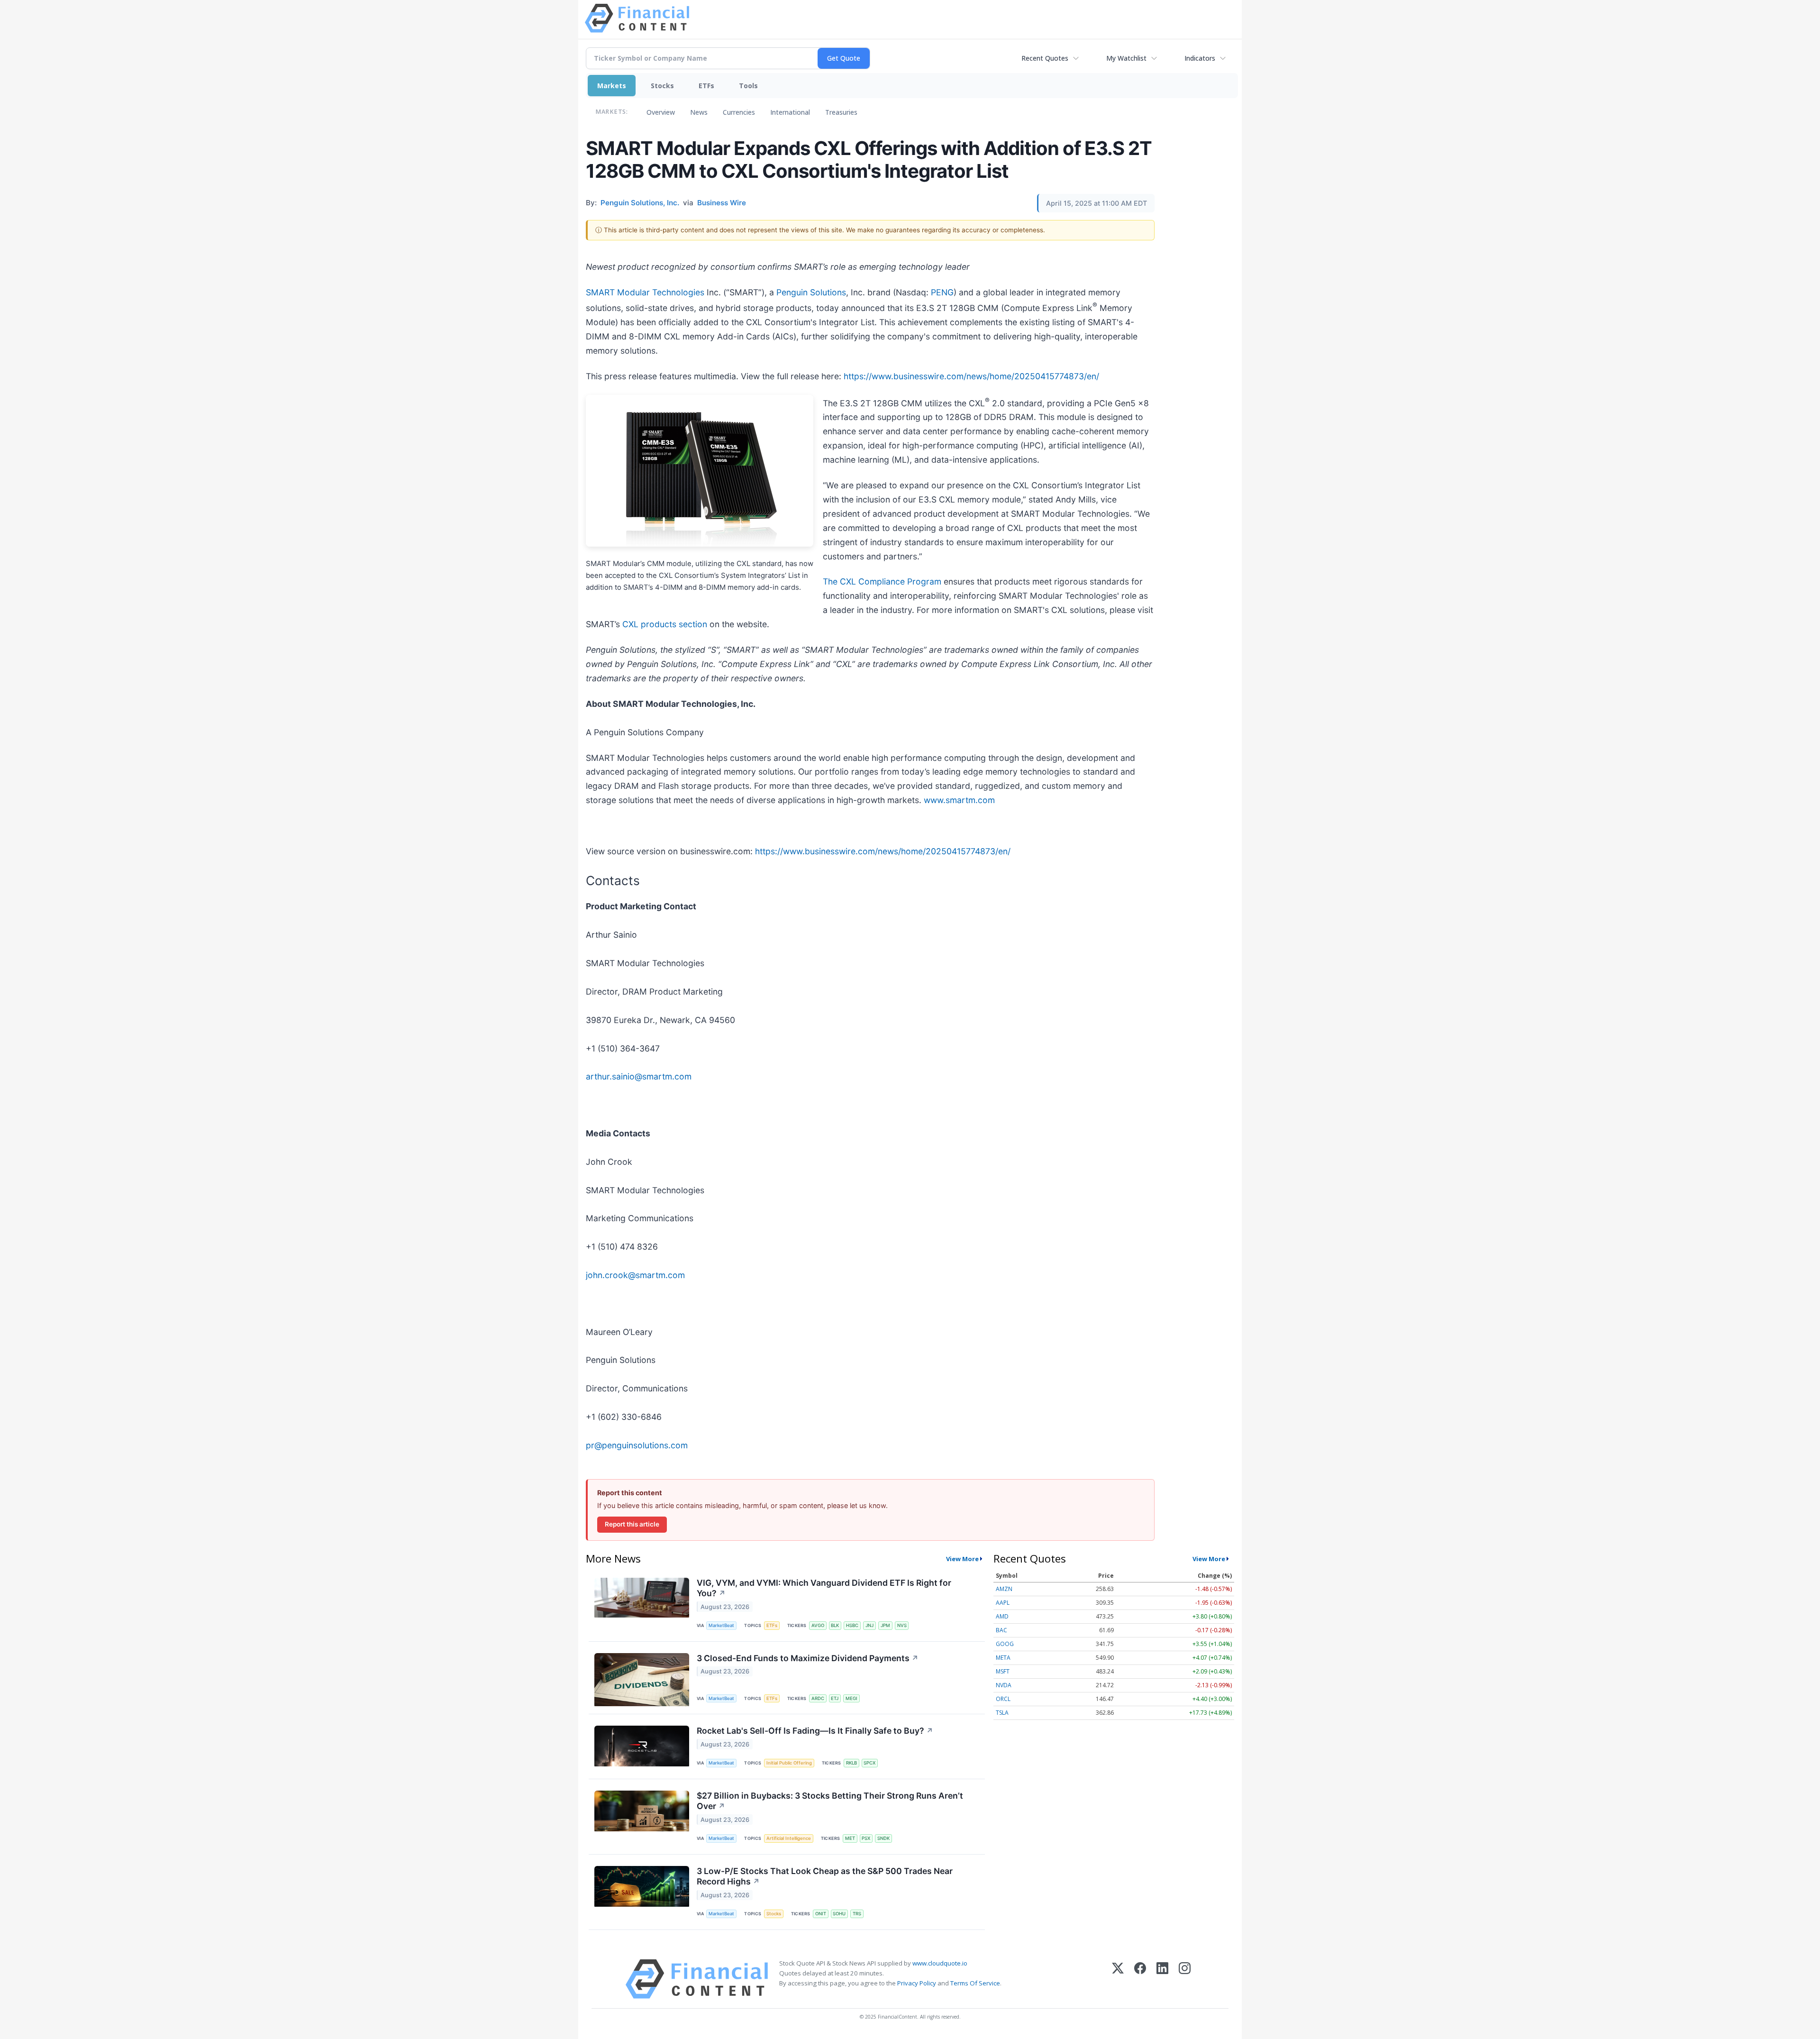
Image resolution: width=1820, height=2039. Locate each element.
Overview (661, 112)
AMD (1002, 1616)
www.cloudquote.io (940, 1963)
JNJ (869, 1625)
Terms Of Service (975, 1983)
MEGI (851, 1698)
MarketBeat (721, 1625)
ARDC (818, 1698)
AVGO (818, 1625)
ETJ (835, 1698)
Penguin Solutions (811, 292)
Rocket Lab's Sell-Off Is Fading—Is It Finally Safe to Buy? (815, 1731)
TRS (857, 1914)
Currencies (739, 112)
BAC (1001, 1630)
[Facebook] (1140, 1979)
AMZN (1004, 1589)
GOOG (1005, 1644)
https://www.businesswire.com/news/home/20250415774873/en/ (971, 376)
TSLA (1002, 1713)
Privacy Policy (917, 1983)
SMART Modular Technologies (645, 292)
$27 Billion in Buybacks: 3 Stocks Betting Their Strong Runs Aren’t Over (830, 1801)
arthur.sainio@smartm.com (639, 1076)
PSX (866, 1838)
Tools (748, 86)
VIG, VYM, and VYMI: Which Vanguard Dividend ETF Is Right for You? (824, 1588)
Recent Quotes (1045, 58)
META (1003, 1658)
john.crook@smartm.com (635, 1275)
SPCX (869, 1763)
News (699, 112)
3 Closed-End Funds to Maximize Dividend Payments (808, 1658)
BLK (835, 1625)
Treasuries (841, 112)
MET (850, 1838)
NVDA (1004, 1685)
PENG (942, 292)
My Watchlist (1126, 58)
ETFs (706, 86)
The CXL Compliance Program (882, 581)
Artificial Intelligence (789, 1838)
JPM (885, 1625)
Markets (612, 86)
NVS (902, 1625)
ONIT (821, 1914)
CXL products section (665, 624)
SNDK (883, 1838)
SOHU (839, 1914)
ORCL (1003, 1699)
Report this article (632, 1524)
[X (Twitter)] (1118, 1979)
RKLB (851, 1763)
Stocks (662, 86)
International (790, 112)
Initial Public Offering (789, 1763)
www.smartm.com (959, 800)
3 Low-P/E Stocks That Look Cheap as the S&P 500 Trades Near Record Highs (825, 1876)
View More (962, 1559)
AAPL (1003, 1603)
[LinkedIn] (1162, 1979)
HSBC (852, 1625)
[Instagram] (1185, 1979)
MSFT (1003, 1671)
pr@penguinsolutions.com (637, 1445)
